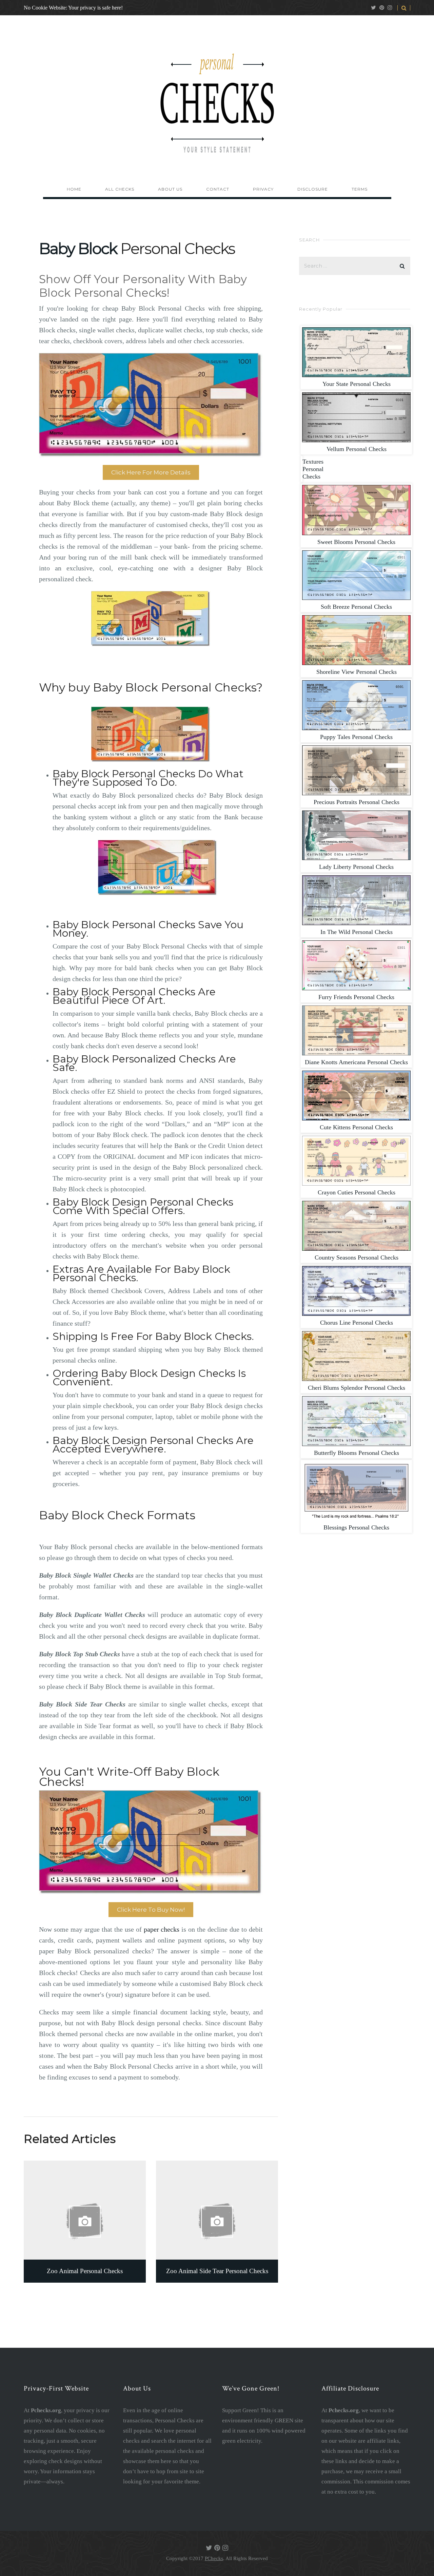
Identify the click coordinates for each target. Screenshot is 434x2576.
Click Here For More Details (151, 472)
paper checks (162, 1929)
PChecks (214, 2558)
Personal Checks (357, 384)
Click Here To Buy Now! (151, 1910)
